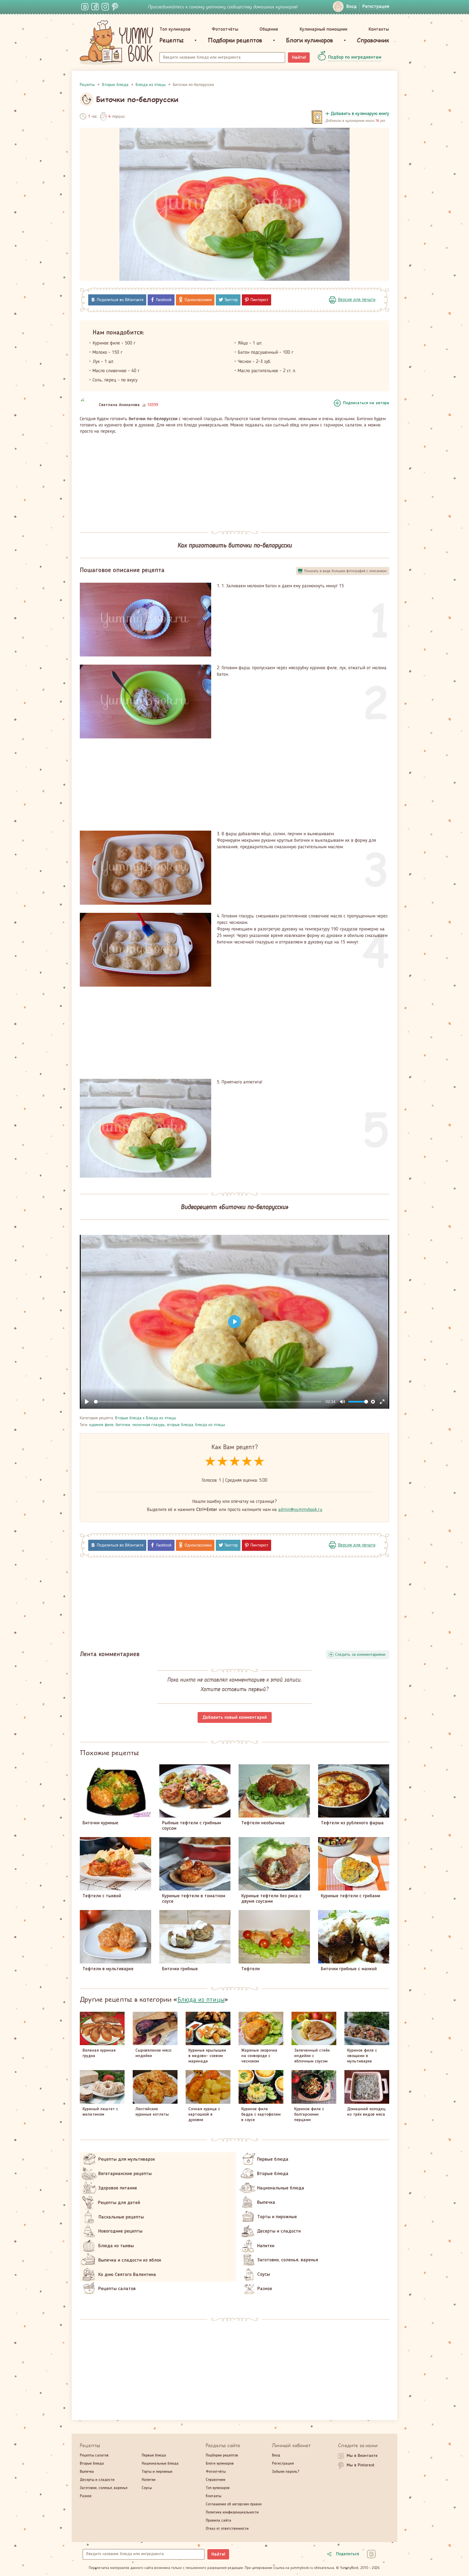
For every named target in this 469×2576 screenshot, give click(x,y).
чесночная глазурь (149, 1425)
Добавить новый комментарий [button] (235, 1717)
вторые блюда (180, 1425)
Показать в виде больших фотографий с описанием (345, 571)
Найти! (299, 58)
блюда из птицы (210, 1425)
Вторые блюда (128, 1418)
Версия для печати (357, 300)
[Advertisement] (234, 479)
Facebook (164, 300)
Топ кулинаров (175, 29)
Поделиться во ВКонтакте (120, 300)
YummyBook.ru (116, 43)
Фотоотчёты (225, 29)
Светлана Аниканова (119, 405)
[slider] (208, 1402)
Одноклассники (198, 300)
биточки (123, 1425)
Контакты (379, 29)
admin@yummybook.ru (300, 1510)
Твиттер (231, 300)
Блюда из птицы (161, 1418)
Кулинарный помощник (324, 29)
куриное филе (101, 1425)
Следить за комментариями (360, 1655)
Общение (269, 29)
